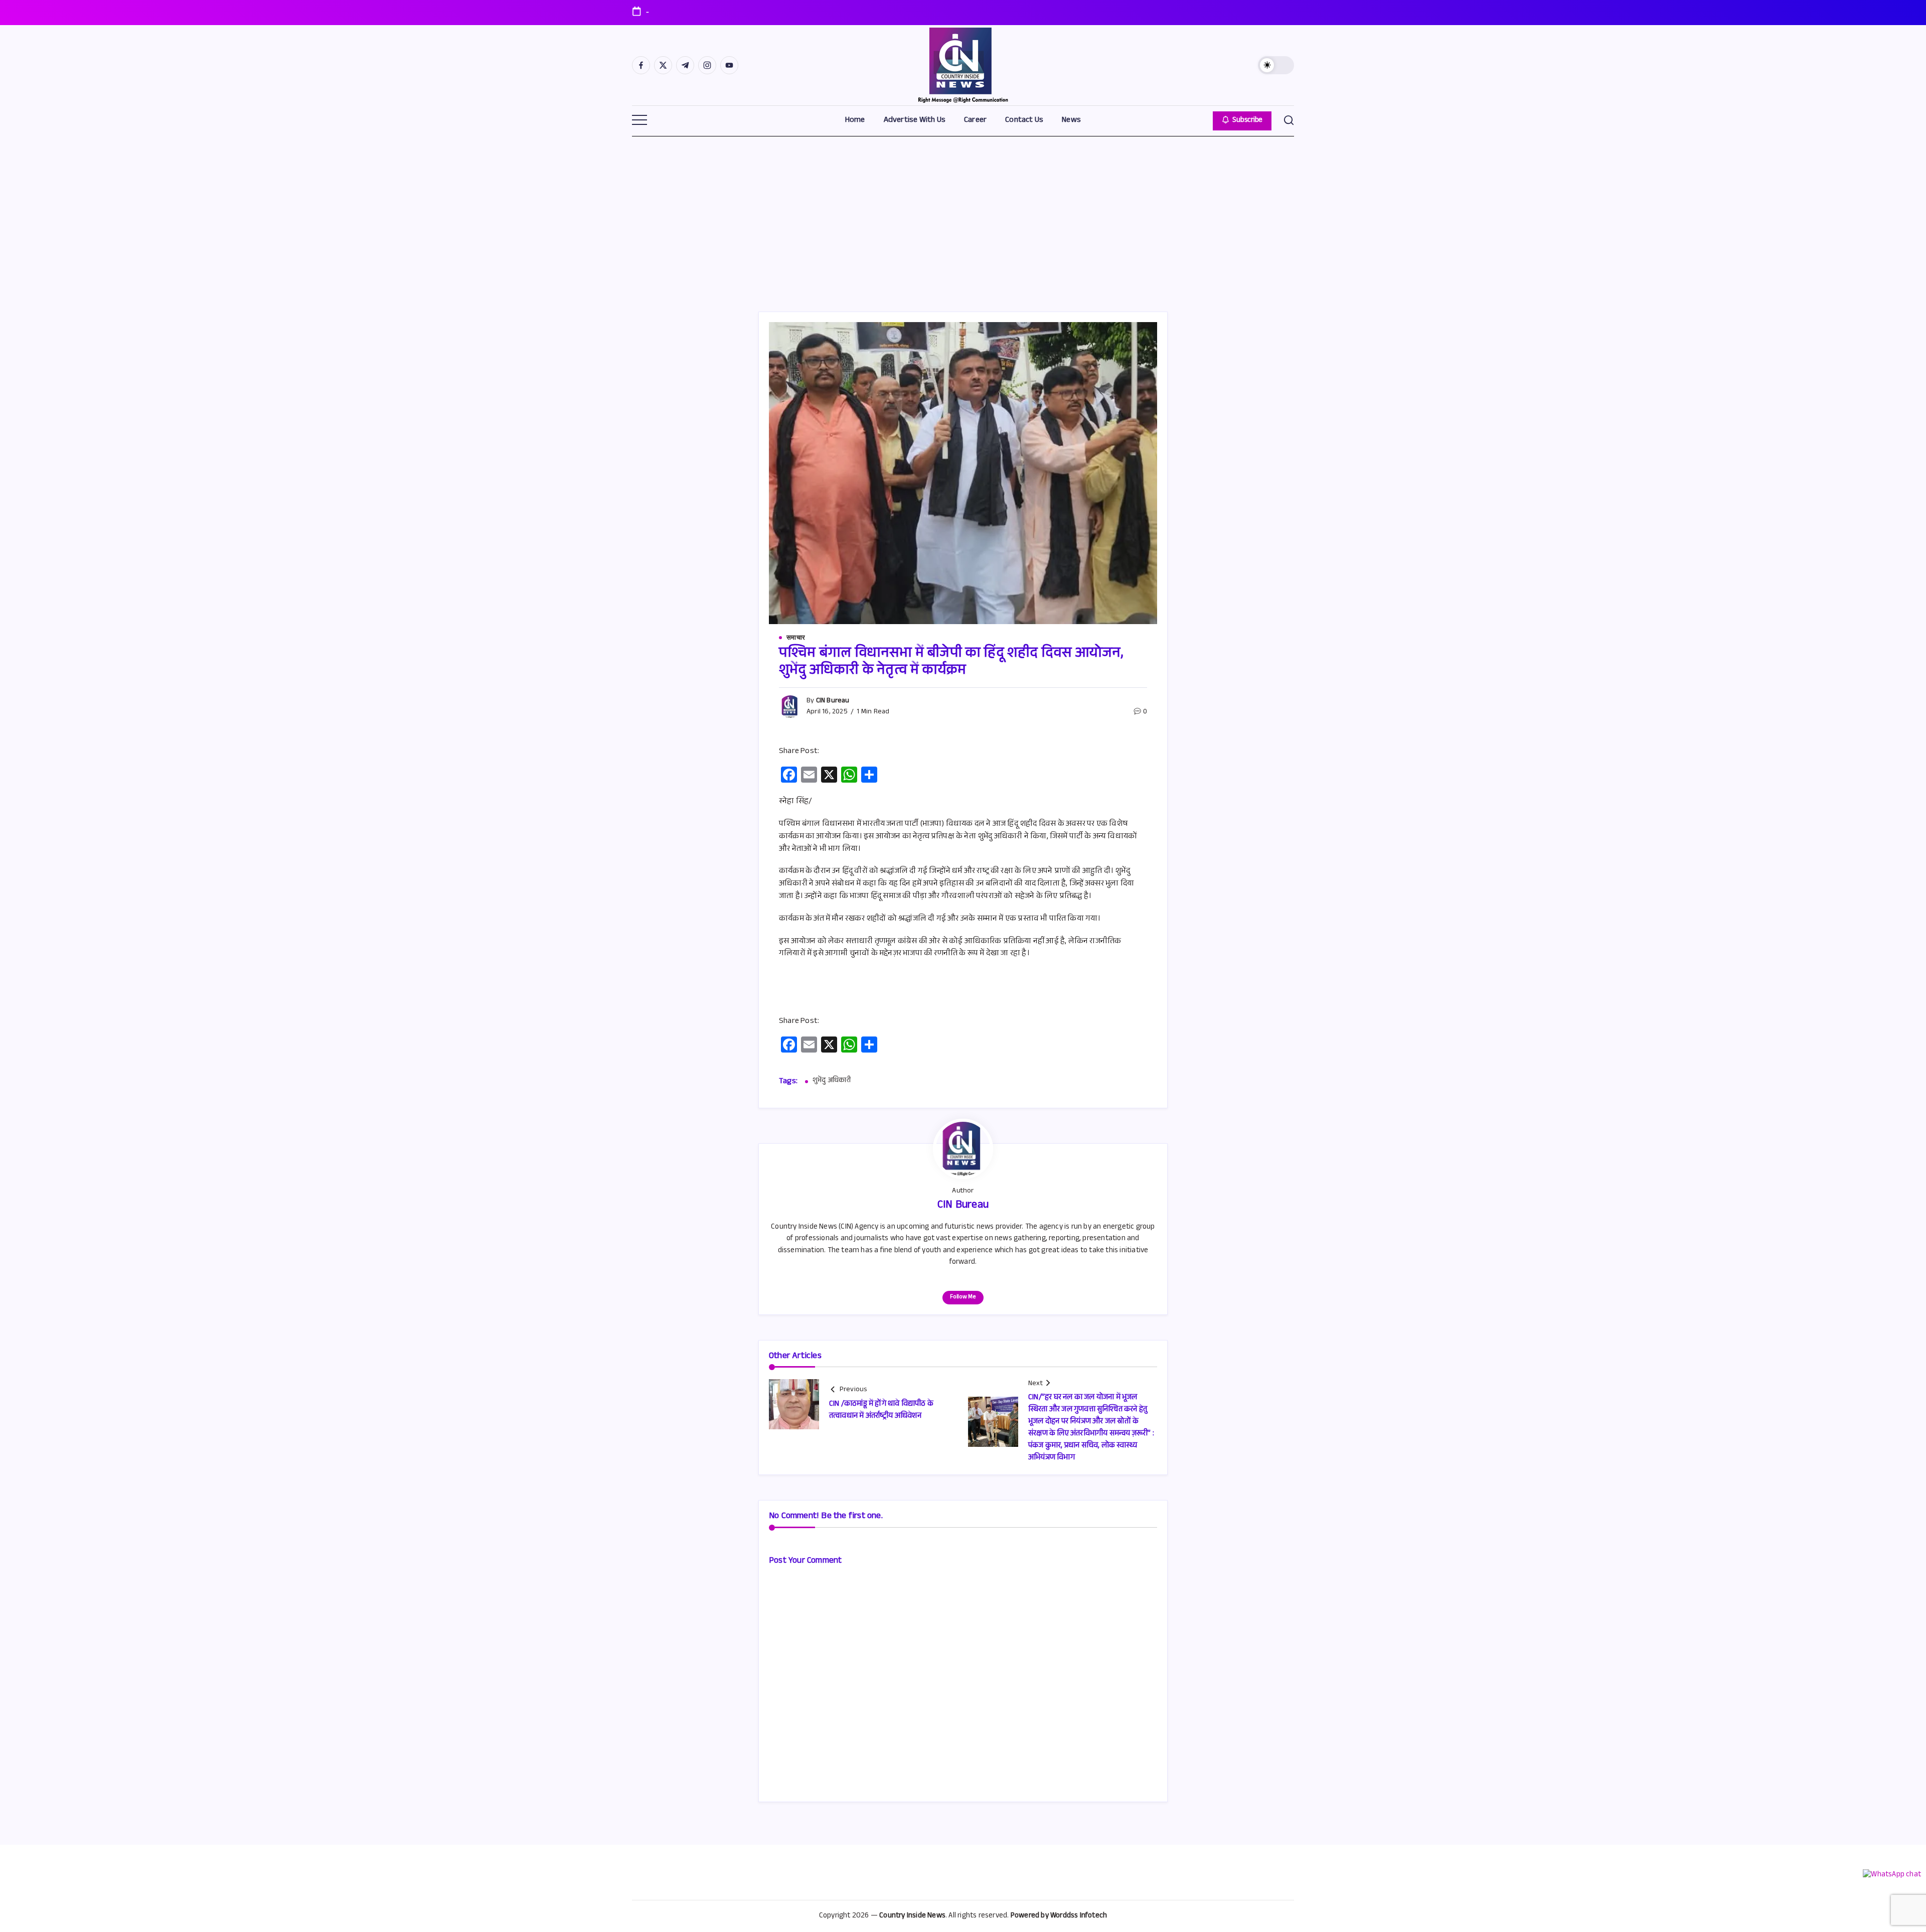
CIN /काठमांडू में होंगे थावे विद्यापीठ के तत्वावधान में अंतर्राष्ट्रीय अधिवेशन (881, 1410)
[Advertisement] (963, 211)
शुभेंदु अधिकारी (832, 1082)
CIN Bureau (833, 701)
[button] (1276, 65)
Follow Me (963, 1297)
